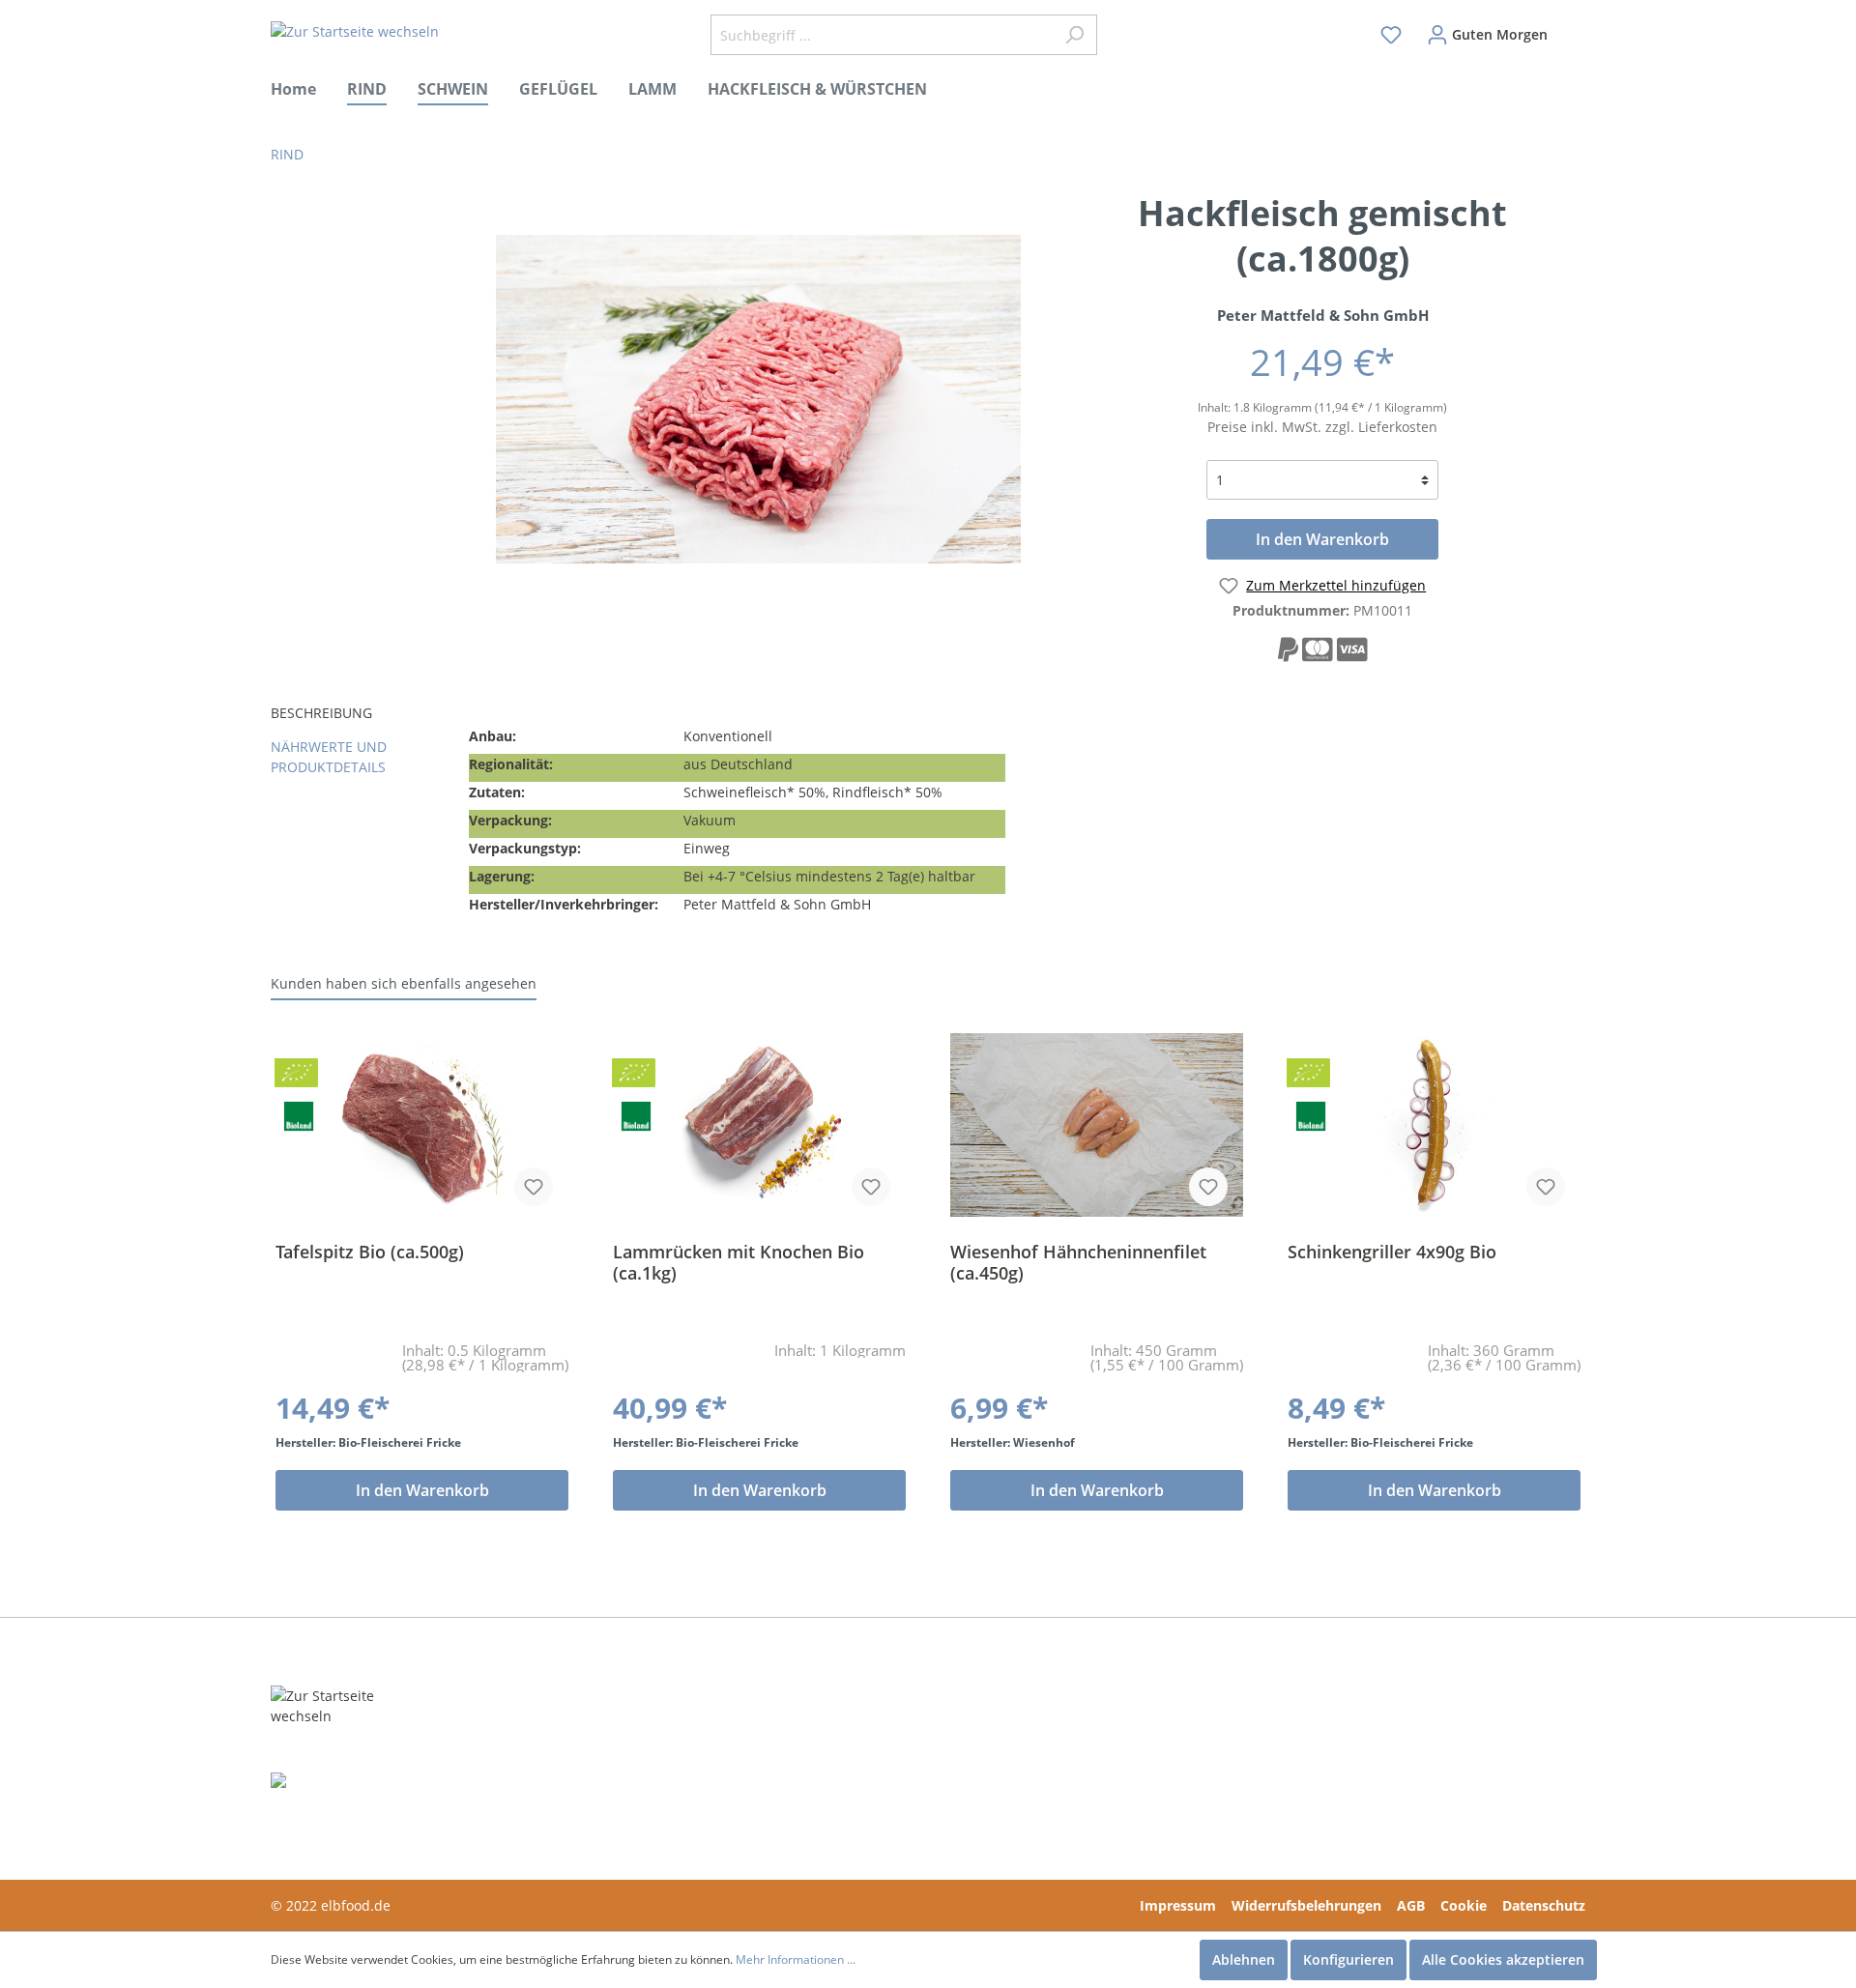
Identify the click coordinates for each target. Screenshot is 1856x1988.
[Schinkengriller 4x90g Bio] (1434, 1125)
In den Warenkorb (1322, 539)
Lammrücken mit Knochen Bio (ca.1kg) (739, 1262)
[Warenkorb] (1573, 26)
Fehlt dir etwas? (612, 1738)
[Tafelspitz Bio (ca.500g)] (422, 1125)
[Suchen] (1074, 35)
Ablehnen (1244, 1959)
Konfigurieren (1348, 1959)
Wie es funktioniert (626, 1768)
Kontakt (857, 1738)
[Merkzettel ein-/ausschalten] (534, 1187)
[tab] (362, 715)
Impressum (1178, 1905)
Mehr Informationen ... (796, 1959)
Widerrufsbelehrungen (1306, 1905)
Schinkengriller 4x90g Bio (1392, 1252)
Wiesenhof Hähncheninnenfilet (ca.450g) (1078, 1262)
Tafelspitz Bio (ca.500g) (370, 1252)
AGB (1411, 1905)
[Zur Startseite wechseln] (355, 31)
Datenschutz (1544, 1905)
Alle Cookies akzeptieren (1503, 1959)
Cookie (1464, 1905)
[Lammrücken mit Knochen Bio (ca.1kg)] (759, 1125)
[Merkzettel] (1391, 35)
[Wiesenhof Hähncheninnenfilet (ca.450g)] (1097, 1125)
